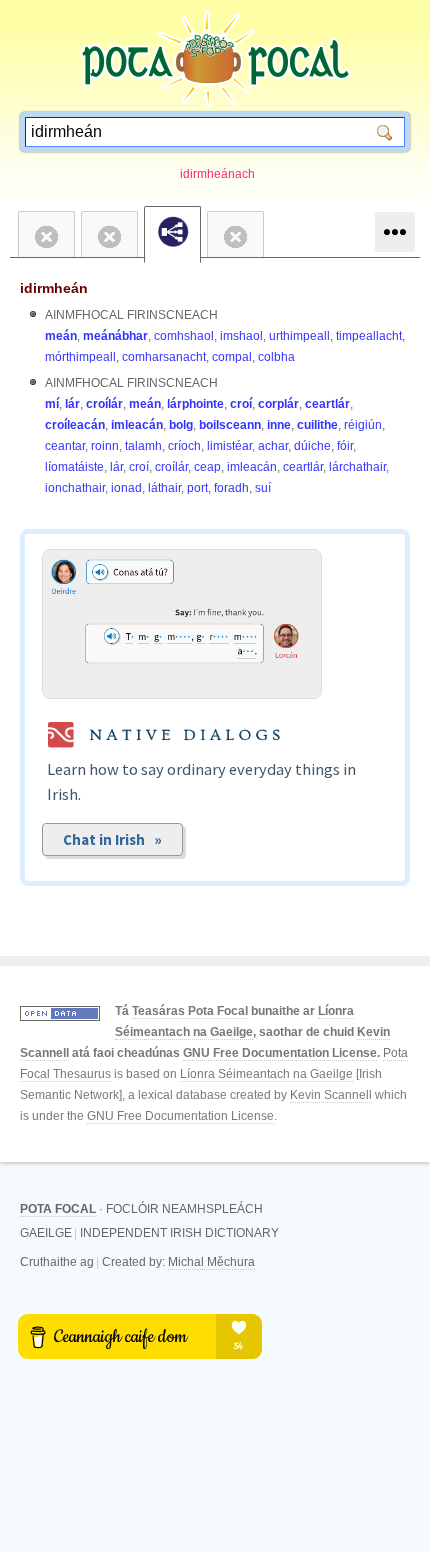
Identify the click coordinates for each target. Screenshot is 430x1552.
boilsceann (230, 425)
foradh (231, 488)
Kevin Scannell (331, 1095)
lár (72, 404)
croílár (104, 404)
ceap (207, 467)
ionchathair (75, 488)
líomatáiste (74, 467)
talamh (143, 446)
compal (232, 357)
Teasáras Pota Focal (190, 1011)
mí (52, 404)
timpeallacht (369, 336)
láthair (164, 488)
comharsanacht (164, 357)
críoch (184, 446)
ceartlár (327, 404)
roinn (105, 446)
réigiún (363, 425)
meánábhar (115, 336)
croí (241, 404)
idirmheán (54, 288)
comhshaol (184, 336)
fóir (345, 446)
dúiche (312, 446)
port (197, 488)
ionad (126, 488)
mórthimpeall (80, 357)
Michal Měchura (211, 1262)
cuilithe (317, 425)
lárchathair (357, 467)
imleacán (137, 425)
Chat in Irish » (112, 839)
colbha (276, 357)
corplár (278, 404)
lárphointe (195, 404)
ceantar (65, 446)
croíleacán (75, 425)
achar (273, 446)
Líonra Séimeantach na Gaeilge (266, 1074)
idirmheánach (217, 174)
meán (61, 336)
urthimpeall (299, 336)
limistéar (229, 446)
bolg (181, 425)
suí (263, 488)
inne (279, 425)
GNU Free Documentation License (280, 1053)
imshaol (241, 336)
